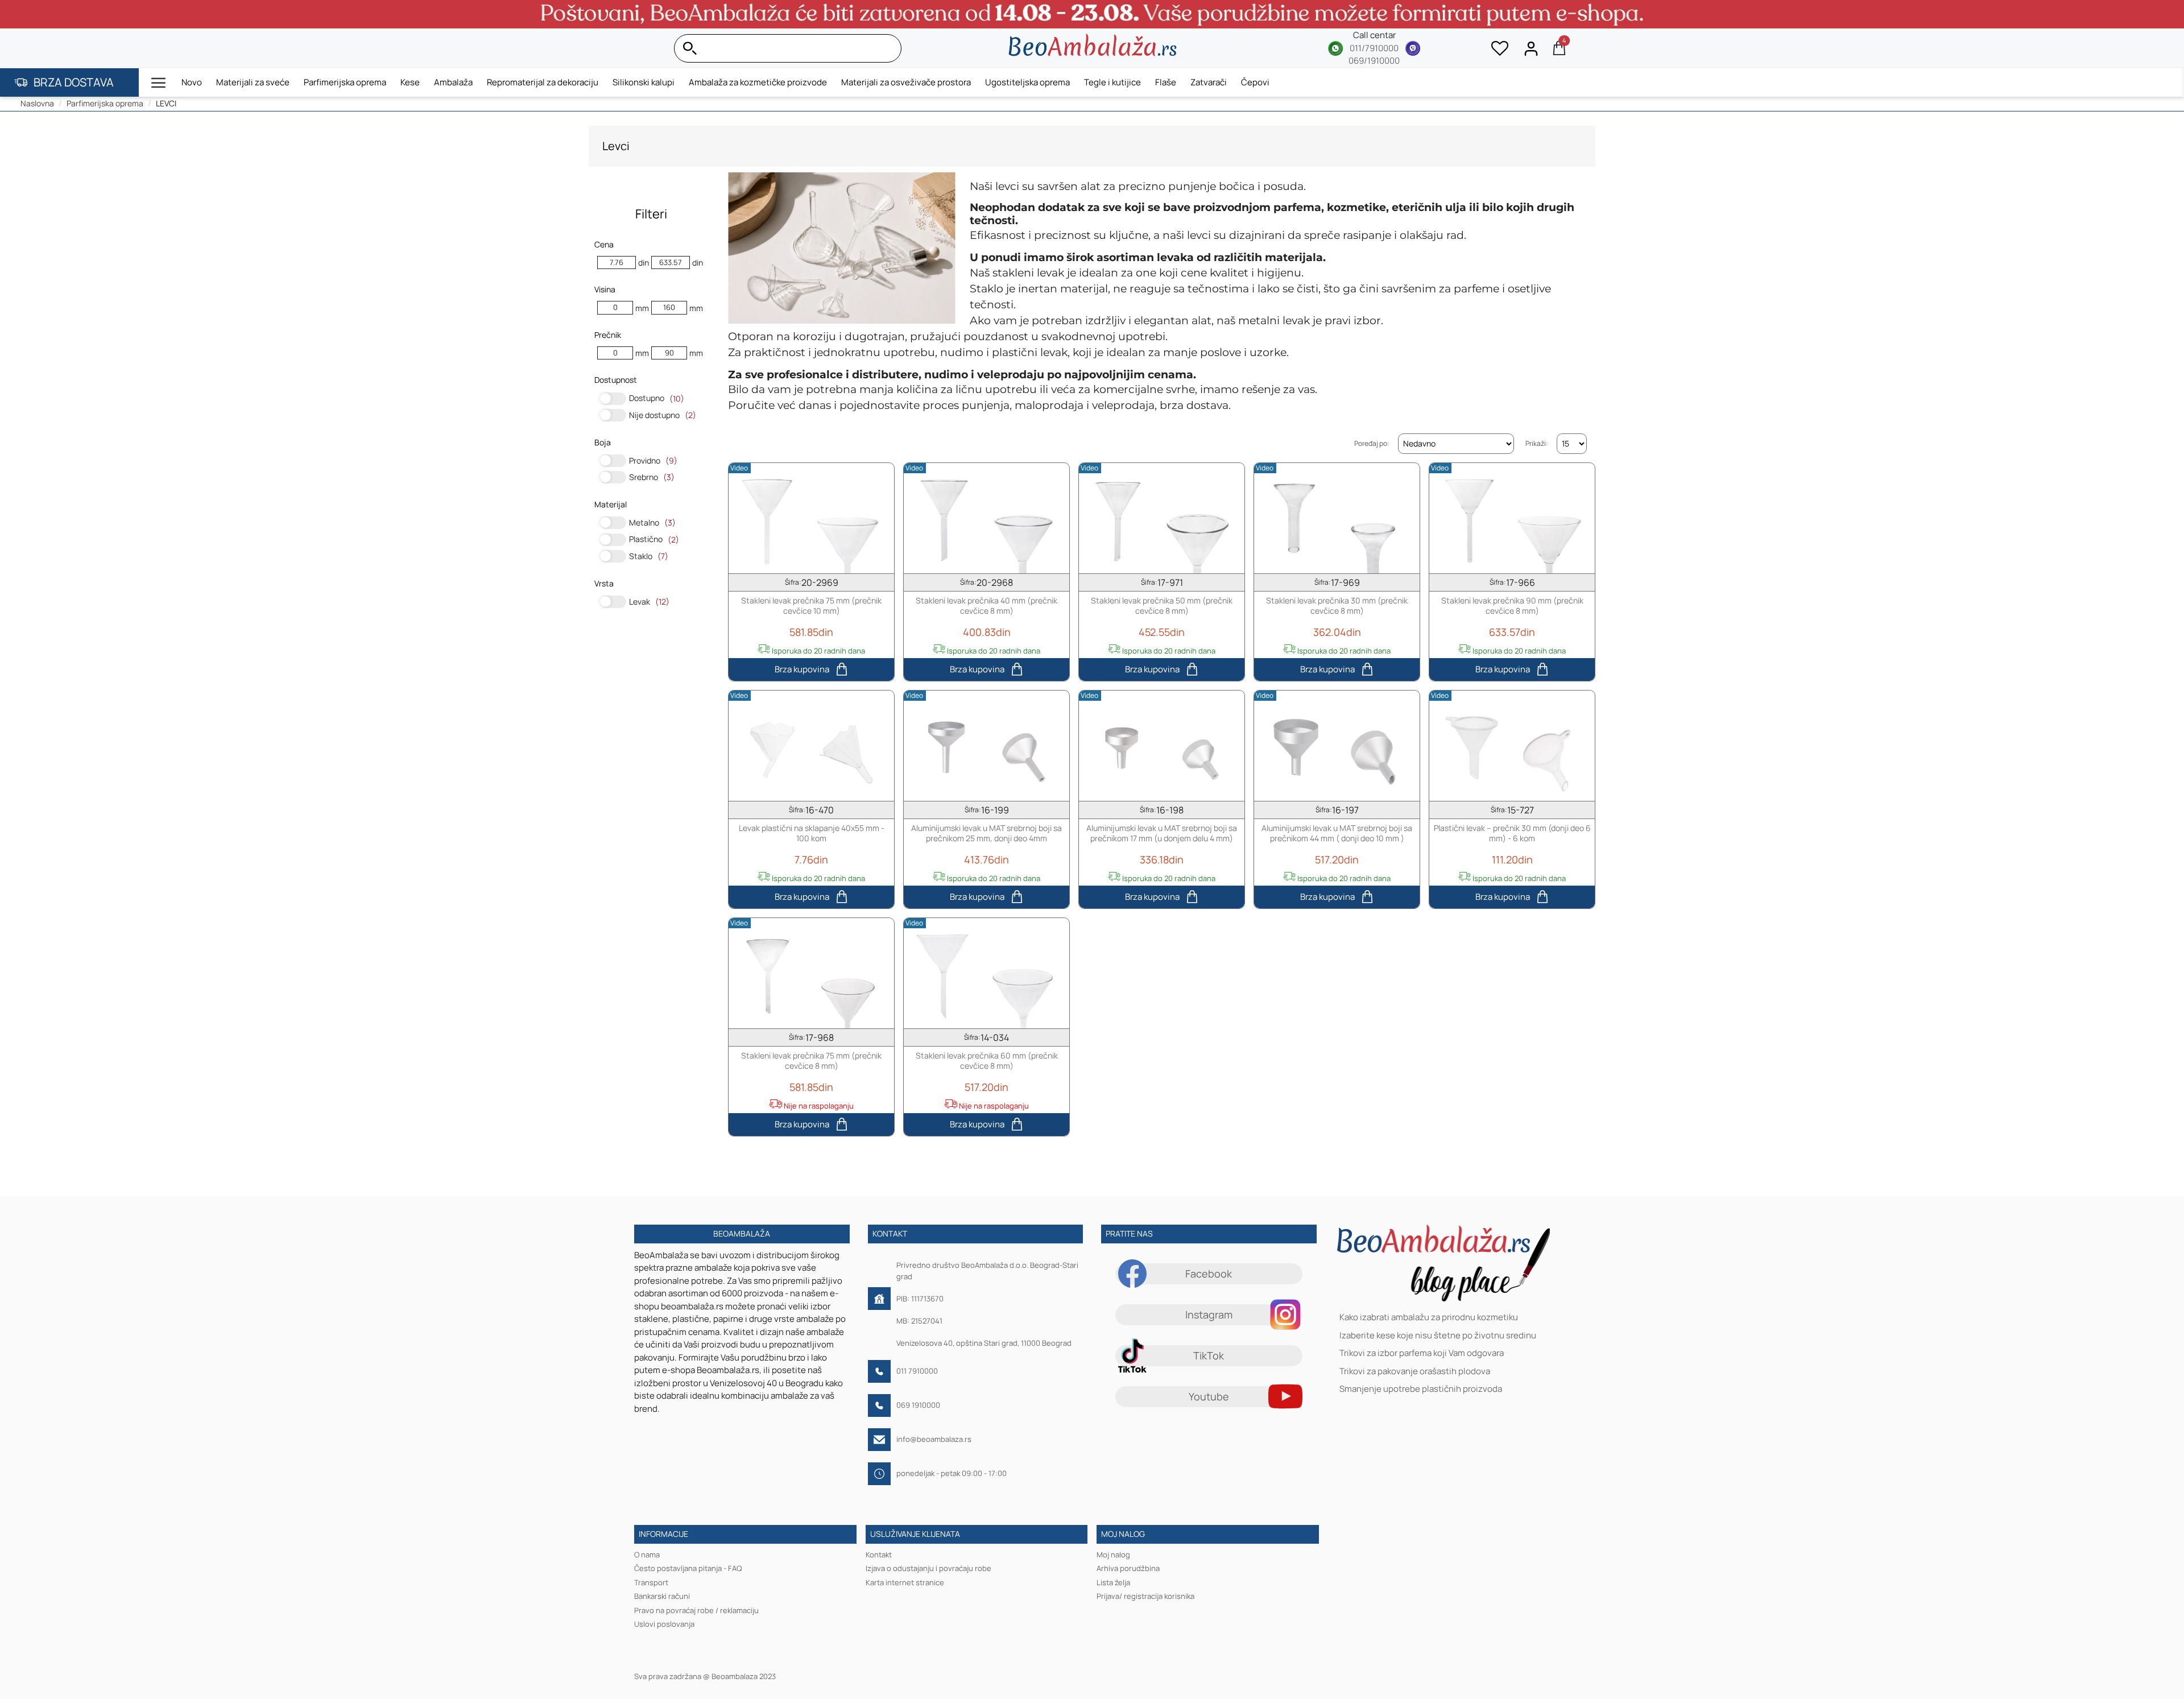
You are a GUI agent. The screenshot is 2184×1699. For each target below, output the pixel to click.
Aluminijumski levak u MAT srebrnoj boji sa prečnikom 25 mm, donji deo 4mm (986, 833)
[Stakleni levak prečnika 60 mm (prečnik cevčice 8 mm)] (986, 973)
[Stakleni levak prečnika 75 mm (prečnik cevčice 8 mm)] (811, 973)
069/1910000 (1374, 61)
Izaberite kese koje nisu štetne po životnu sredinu (1438, 1335)
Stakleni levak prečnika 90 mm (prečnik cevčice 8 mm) (1512, 606)
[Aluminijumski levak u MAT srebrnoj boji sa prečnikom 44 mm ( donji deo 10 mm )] (1337, 746)
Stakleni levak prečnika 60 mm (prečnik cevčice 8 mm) (987, 1061)
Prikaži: (1537, 443)
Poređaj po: (1372, 443)
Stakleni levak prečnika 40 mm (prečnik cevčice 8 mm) (986, 606)
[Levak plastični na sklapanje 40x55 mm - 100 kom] (811, 746)
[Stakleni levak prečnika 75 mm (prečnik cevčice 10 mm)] (811, 518)
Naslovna (37, 103)
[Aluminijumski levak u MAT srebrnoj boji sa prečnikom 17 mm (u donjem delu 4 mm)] (1162, 746)
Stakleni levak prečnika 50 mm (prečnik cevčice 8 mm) (1162, 606)
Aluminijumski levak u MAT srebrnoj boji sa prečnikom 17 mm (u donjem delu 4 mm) (1162, 833)
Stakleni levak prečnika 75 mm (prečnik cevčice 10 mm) (811, 606)
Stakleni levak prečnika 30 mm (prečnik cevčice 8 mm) (1337, 606)
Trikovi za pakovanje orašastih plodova (1415, 1371)
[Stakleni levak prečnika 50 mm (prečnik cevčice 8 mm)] (1162, 518)
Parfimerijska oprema (105, 103)
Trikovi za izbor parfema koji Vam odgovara (1422, 1353)
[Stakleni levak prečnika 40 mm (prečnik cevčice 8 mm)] (986, 518)
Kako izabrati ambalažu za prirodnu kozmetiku (1429, 1318)
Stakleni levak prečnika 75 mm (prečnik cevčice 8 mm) (811, 1061)
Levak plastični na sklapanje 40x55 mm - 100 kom (812, 833)
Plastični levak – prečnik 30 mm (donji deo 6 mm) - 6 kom (1512, 833)
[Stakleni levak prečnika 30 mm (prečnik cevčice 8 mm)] (1337, 518)
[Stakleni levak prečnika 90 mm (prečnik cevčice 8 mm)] (1512, 518)
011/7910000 (1374, 48)
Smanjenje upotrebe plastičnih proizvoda (1421, 1389)
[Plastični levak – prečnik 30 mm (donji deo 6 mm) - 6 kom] (1512, 746)
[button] (159, 82)
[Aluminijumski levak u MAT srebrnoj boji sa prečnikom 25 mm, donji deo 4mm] (986, 746)
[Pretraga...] (890, 48)
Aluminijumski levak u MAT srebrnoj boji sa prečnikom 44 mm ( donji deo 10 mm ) (1337, 833)
